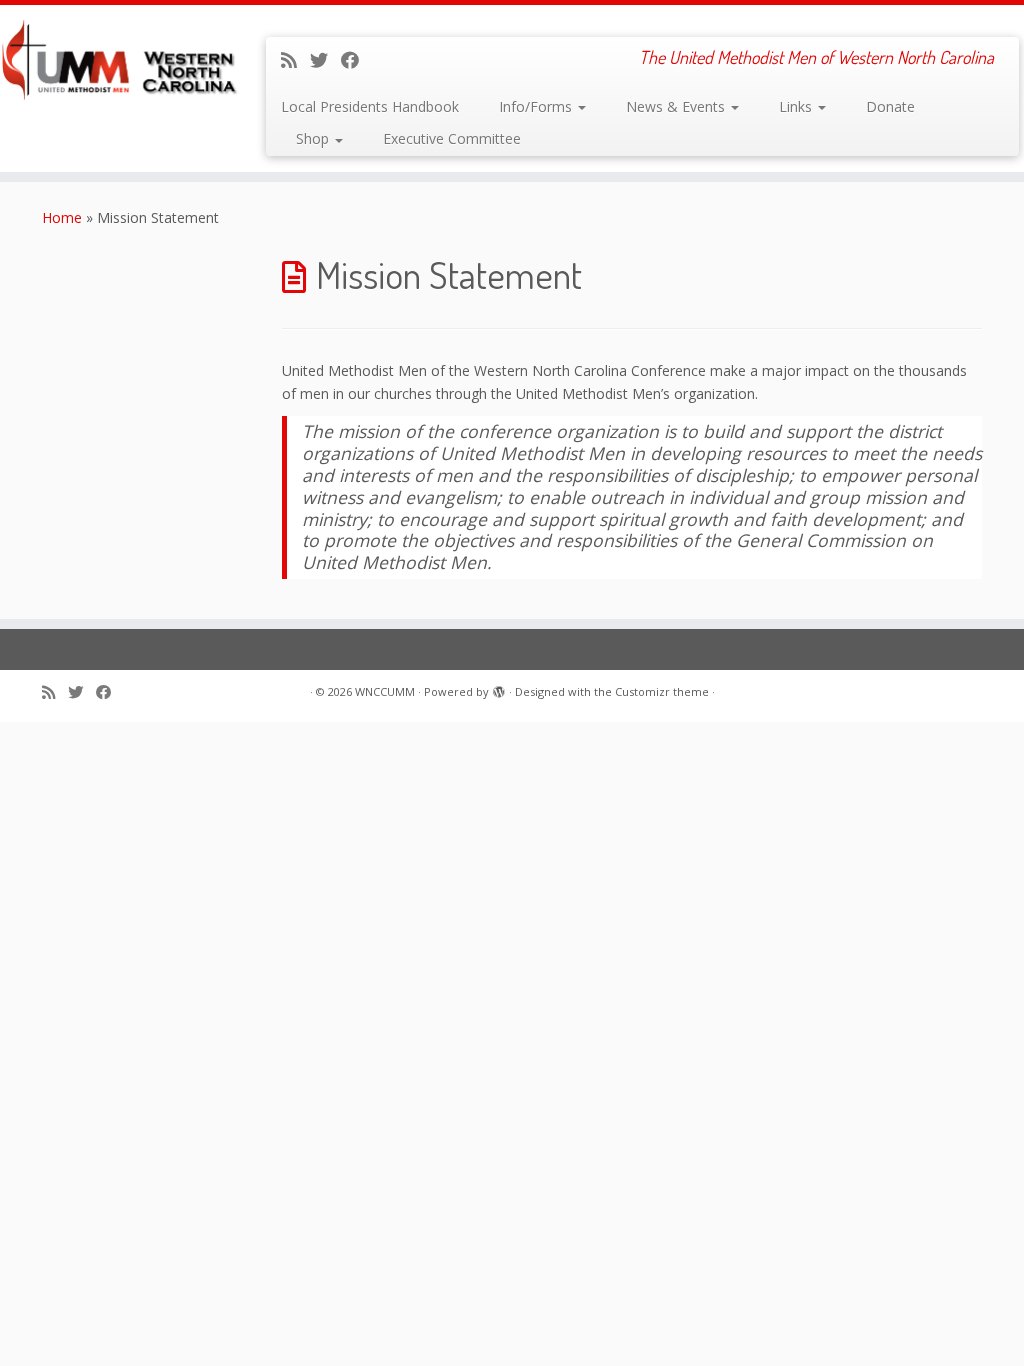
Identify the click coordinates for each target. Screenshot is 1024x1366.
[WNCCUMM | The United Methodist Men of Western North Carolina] (120, 60)
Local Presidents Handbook (370, 106)
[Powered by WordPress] (499, 688)
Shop (314, 138)
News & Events (677, 106)
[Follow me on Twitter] (325, 60)
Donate (890, 106)
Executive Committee (452, 138)
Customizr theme (662, 691)
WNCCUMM (385, 691)
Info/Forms (537, 106)
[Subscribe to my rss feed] (295, 60)
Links (797, 106)
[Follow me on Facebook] (356, 60)
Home (62, 217)
